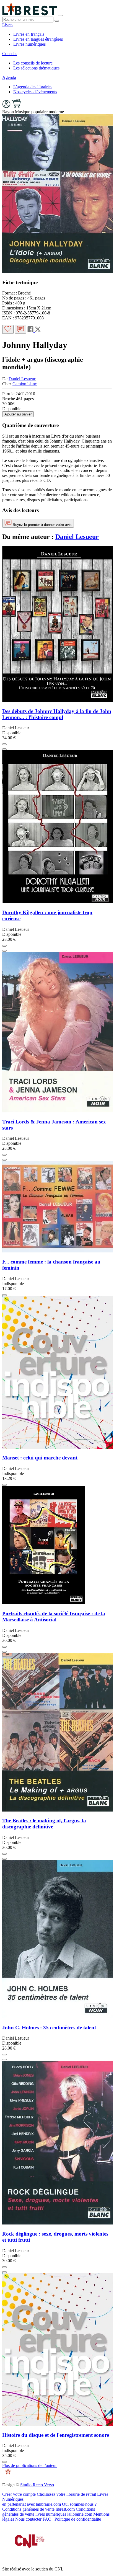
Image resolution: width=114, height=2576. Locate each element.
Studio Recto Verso (37, 2485)
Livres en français (29, 34)
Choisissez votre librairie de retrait (66, 2494)
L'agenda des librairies (33, 87)
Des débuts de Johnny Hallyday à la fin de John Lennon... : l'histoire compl (57, 714)
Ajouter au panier (18, 414)
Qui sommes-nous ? (79, 2504)
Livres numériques (29, 44)
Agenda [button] (9, 77)
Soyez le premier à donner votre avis (42, 525)
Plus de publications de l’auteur (29, 2465)
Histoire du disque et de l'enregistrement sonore (56, 2435)
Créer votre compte (19, 2494)
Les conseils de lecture (33, 63)
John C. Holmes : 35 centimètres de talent (49, 2028)
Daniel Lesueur (22, 379)
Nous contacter (28, 2519)
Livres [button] (8, 25)
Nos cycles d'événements (35, 92)
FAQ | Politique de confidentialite (72, 2519)
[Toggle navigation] (60, 15)
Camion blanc (25, 384)
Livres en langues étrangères (38, 39)
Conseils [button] (10, 54)
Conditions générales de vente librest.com (38, 2509)
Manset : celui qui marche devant (40, 1458)
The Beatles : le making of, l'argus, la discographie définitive (44, 1824)
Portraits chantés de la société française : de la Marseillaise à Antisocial (54, 1617)
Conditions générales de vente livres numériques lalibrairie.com (49, 2512)
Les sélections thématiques (36, 68)
